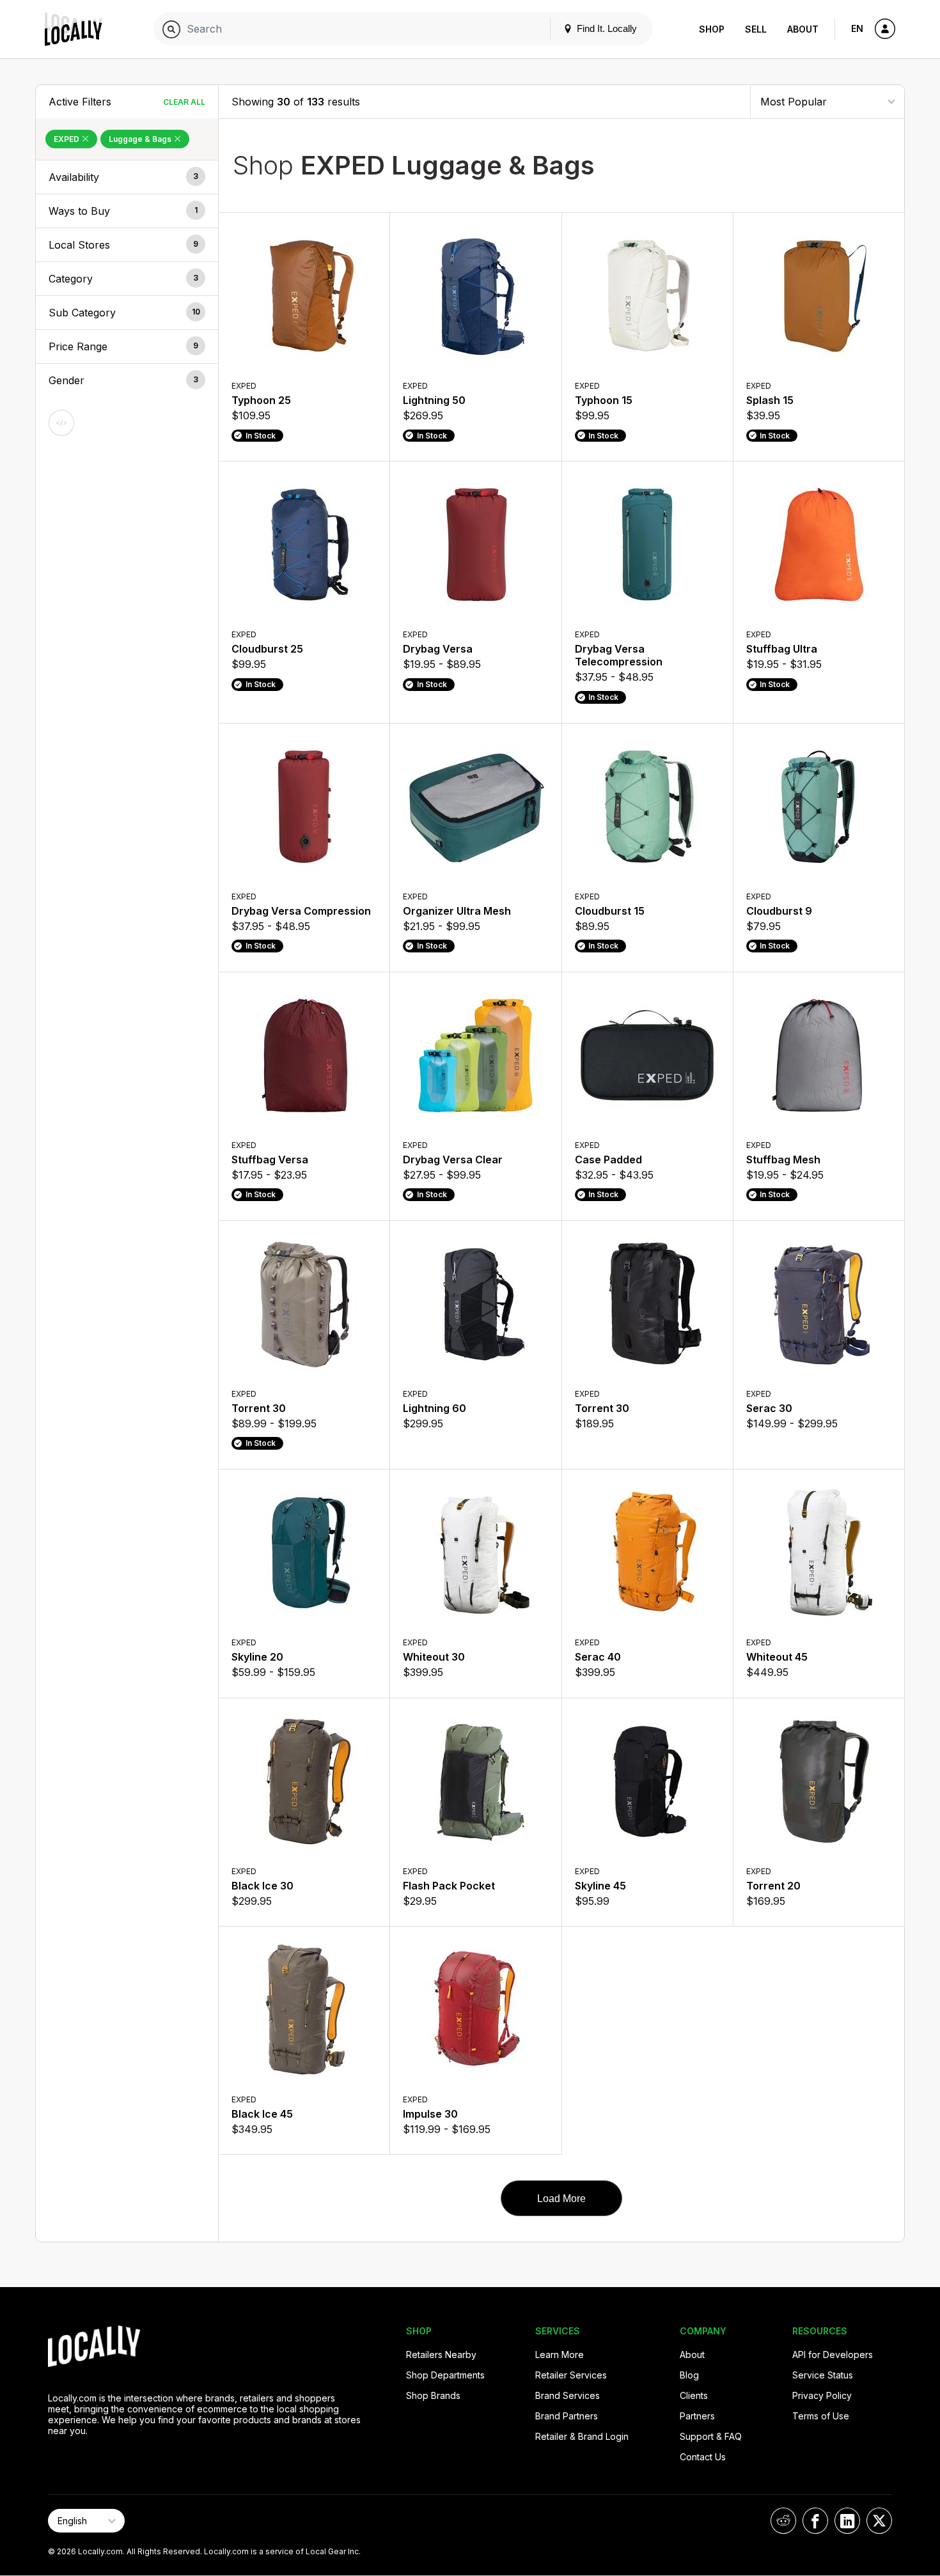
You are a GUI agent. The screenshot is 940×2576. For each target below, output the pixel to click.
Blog (689, 2375)
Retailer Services (571, 2375)
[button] (127, 177)
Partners (697, 2416)
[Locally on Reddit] (783, 2521)
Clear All (184, 102)
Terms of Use (821, 2416)
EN (857, 28)
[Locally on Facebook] (815, 2521)
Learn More (560, 2355)
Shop (712, 29)
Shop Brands (433, 2395)
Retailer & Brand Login (582, 2436)
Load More (561, 2199)
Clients (694, 2395)
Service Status (823, 2375)
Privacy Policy (822, 2395)
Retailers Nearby (441, 2355)
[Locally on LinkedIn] (847, 2521)
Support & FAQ (711, 2436)
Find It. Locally (606, 28)
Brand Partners (567, 2416)
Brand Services (568, 2395)
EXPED (67, 139)
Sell (756, 29)
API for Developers (833, 2355)
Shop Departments (445, 2375)
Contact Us (703, 2457)
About (803, 29)
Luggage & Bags (141, 139)
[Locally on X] (879, 2521)
